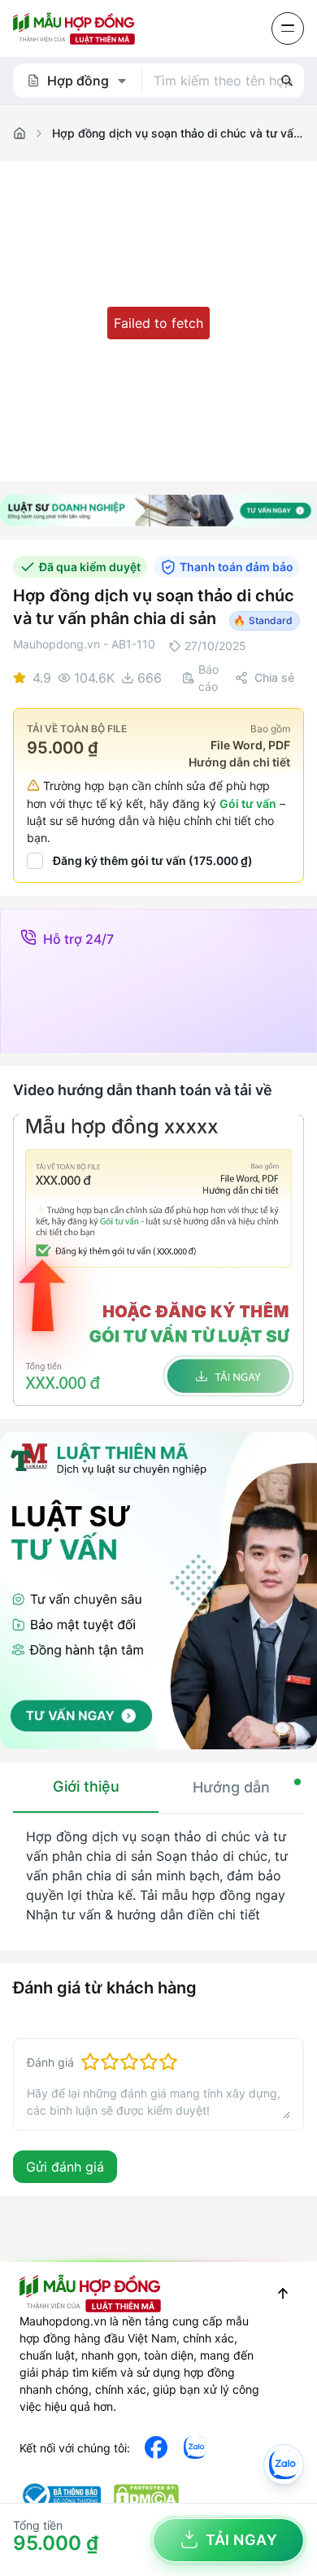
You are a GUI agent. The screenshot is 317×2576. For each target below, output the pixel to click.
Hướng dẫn (231, 1787)
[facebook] (156, 2447)
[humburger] (288, 28)
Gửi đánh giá (65, 2167)
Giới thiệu (86, 1786)
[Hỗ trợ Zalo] (284, 2465)
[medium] (195, 2447)
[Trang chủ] (20, 133)
